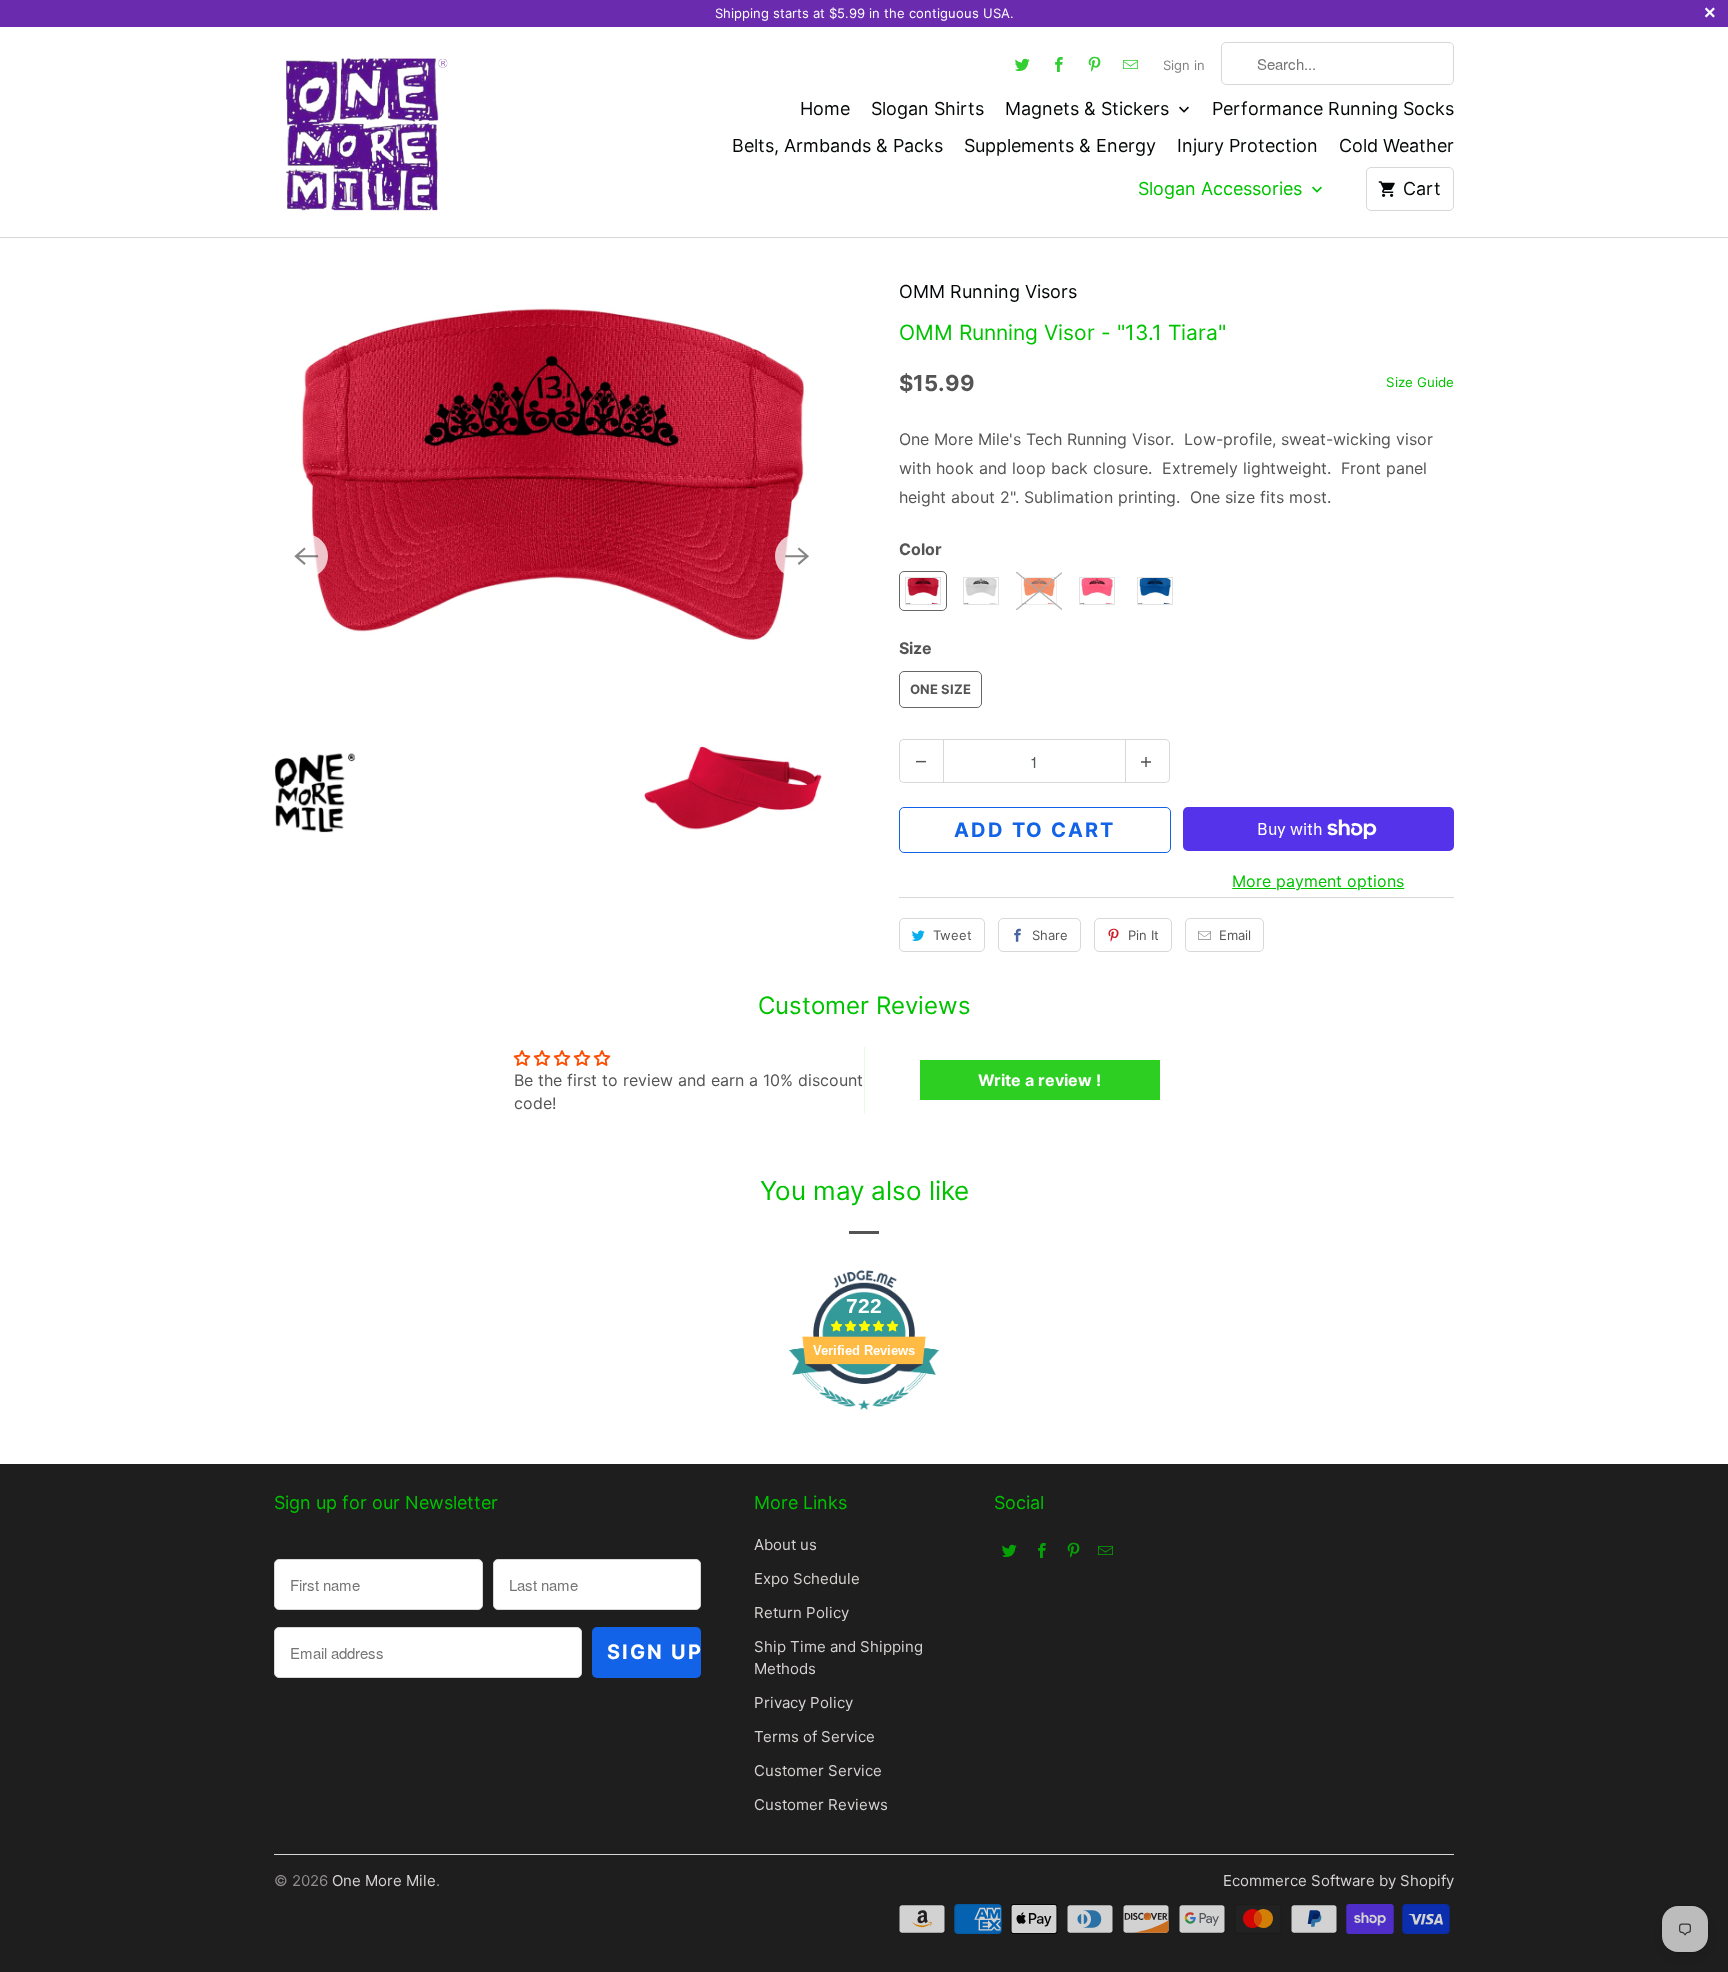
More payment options (1318, 881)
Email (1235, 935)
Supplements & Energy (1060, 145)
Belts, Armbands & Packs (837, 145)
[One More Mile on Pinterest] (1095, 64)
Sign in (1184, 65)
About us (785, 1544)
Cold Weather (1396, 145)
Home (825, 108)
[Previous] (306, 556)
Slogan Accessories (1222, 188)
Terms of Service (814, 1736)
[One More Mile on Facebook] (1059, 64)
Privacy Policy (803, 1702)
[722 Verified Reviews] (864, 1419)
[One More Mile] (364, 132)
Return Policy (801, 1612)
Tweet (952, 935)
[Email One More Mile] (1131, 64)
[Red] (551, 555)
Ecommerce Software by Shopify (1338, 1880)
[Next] (797, 556)
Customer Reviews (821, 1804)
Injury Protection (1247, 145)
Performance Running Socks (1333, 108)
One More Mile (384, 1880)
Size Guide (1420, 382)
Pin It (1143, 935)
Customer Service (818, 1770)
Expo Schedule (807, 1578)
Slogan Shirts (927, 108)
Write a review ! (1039, 1080)
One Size (940, 689)
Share (1050, 935)
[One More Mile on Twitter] (1023, 64)
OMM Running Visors (988, 291)
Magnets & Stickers (1089, 108)
